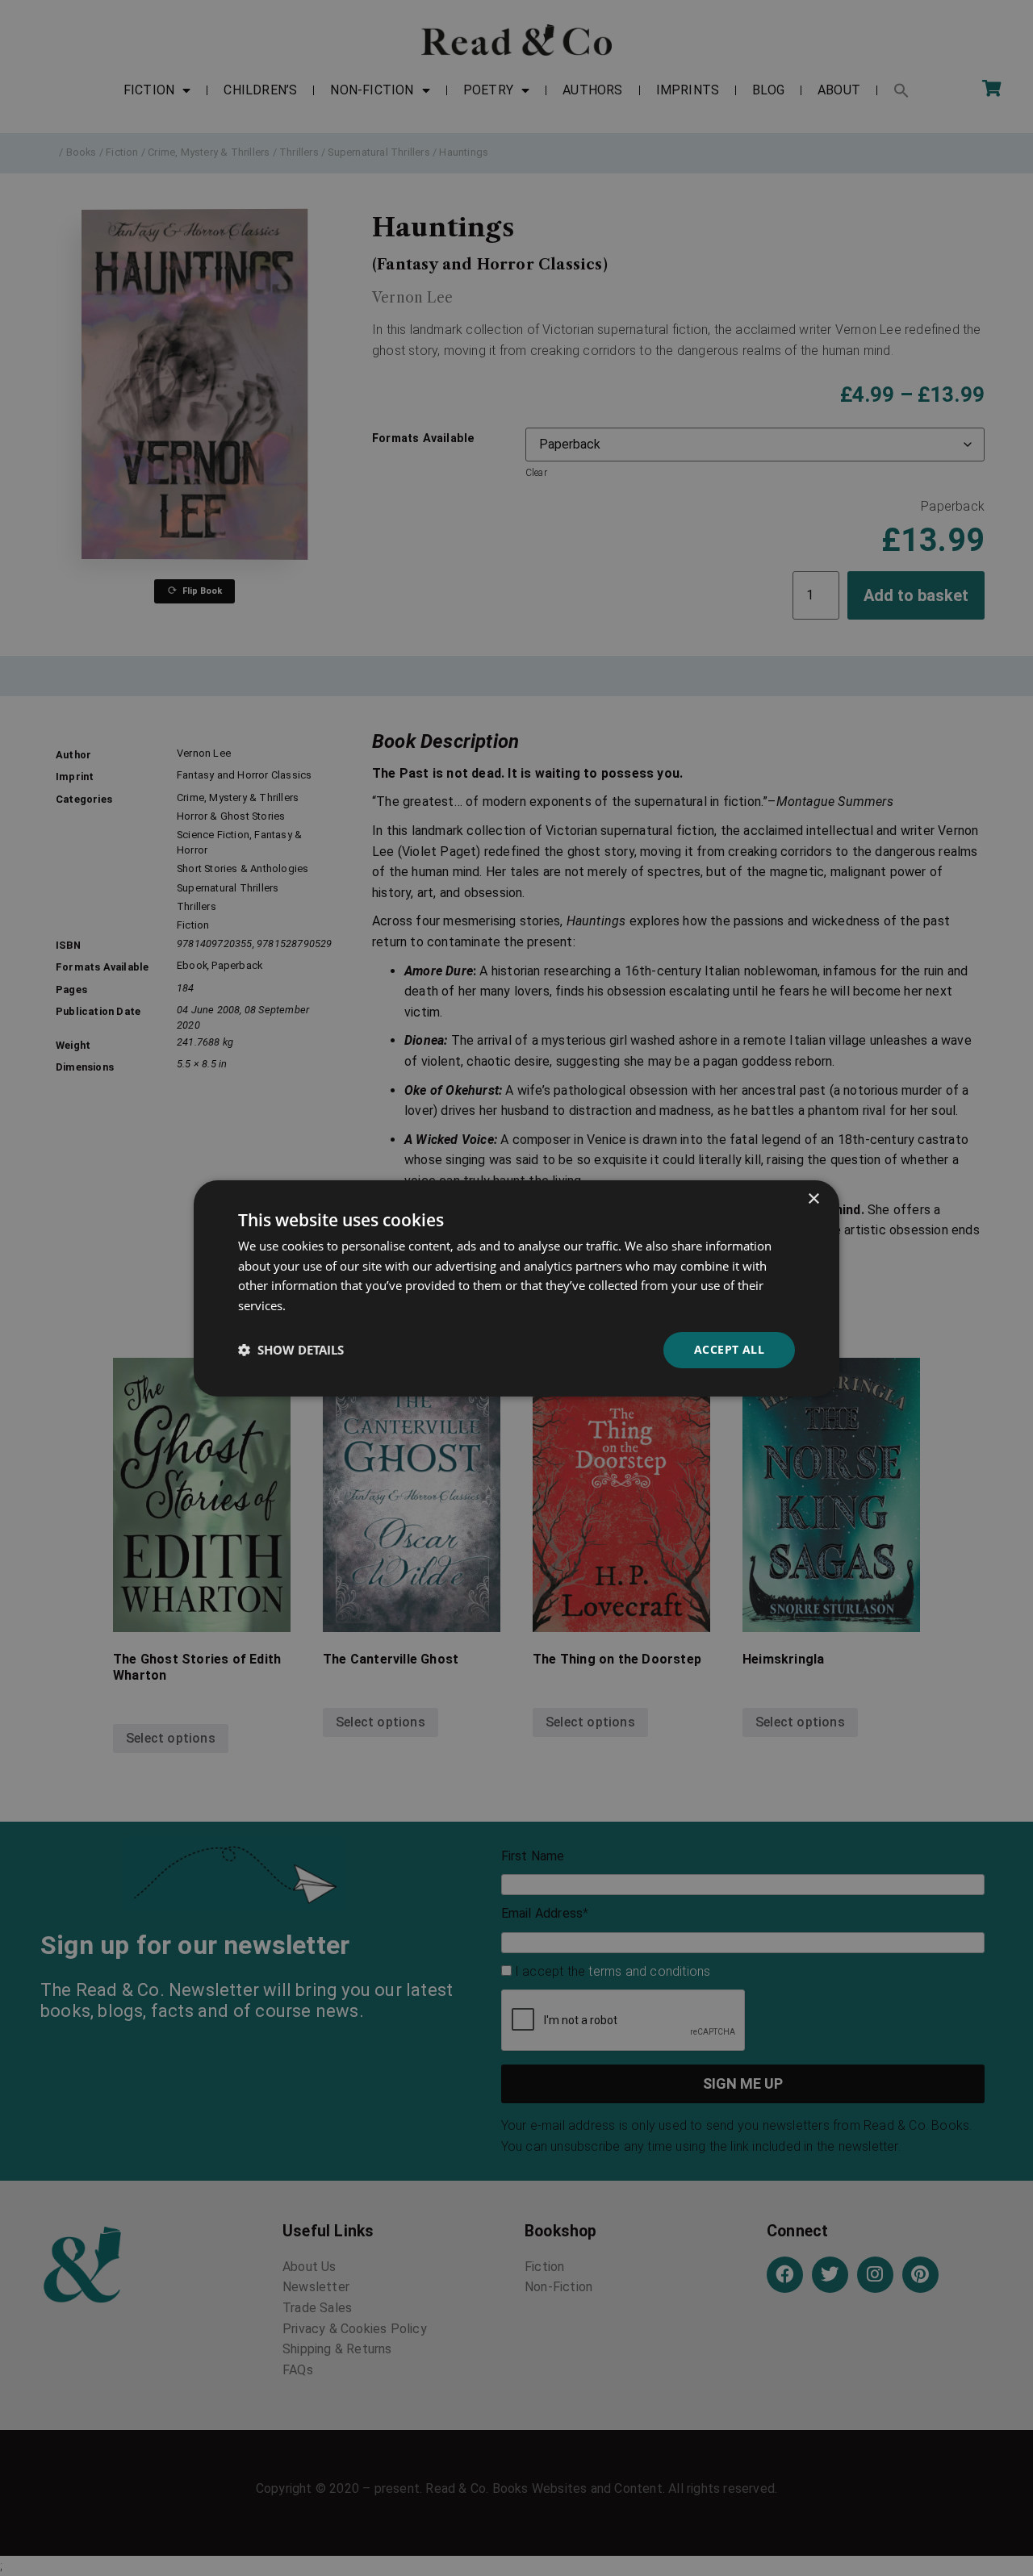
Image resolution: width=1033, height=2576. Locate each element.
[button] (291, 1350)
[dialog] (516, 1288)
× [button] (813, 1198)
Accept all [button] (729, 1349)
